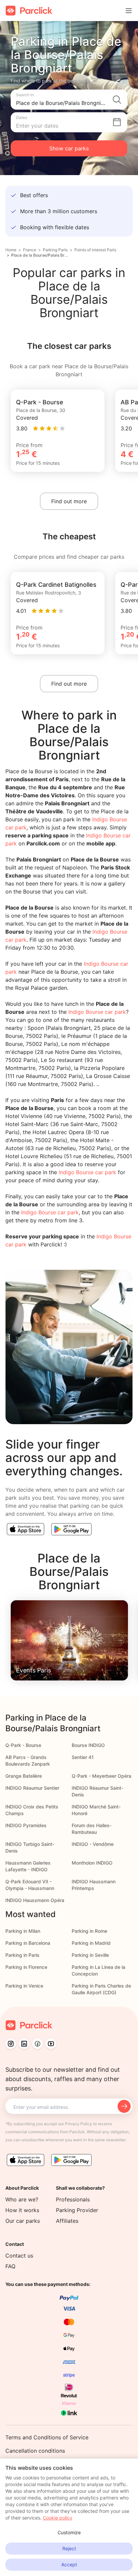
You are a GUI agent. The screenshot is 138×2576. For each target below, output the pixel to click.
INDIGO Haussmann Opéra (35, 1900)
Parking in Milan (23, 1931)
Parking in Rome (89, 1931)
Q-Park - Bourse (23, 1745)
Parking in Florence (26, 1967)
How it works (22, 2210)
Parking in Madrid (91, 1943)
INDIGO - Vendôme (93, 1844)
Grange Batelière (24, 1776)
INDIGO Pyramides (26, 1825)
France (30, 250)
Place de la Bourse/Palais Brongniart (40, 255)
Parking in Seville (90, 1955)
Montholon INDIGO (92, 1863)
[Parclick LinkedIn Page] (24, 2044)
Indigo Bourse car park (97, 1012)
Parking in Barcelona (28, 1943)
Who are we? (22, 2199)
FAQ (10, 2266)
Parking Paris (55, 250)
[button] (69, 100)
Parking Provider (77, 2210)
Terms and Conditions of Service (47, 2437)
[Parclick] (29, 11)
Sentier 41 (83, 1757)
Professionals (73, 2199)
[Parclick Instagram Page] (11, 2044)
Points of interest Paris (95, 250)
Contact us (19, 2256)
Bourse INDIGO (88, 1745)
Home (11, 250)
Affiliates (67, 2221)
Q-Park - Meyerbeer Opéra (101, 1776)
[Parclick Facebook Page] (38, 2044)
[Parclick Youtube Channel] (51, 2044)
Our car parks (23, 2221)
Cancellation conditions (35, 2451)
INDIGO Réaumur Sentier (32, 1788)
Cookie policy (58, 2518)
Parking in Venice (24, 1986)
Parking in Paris (22, 1955)
